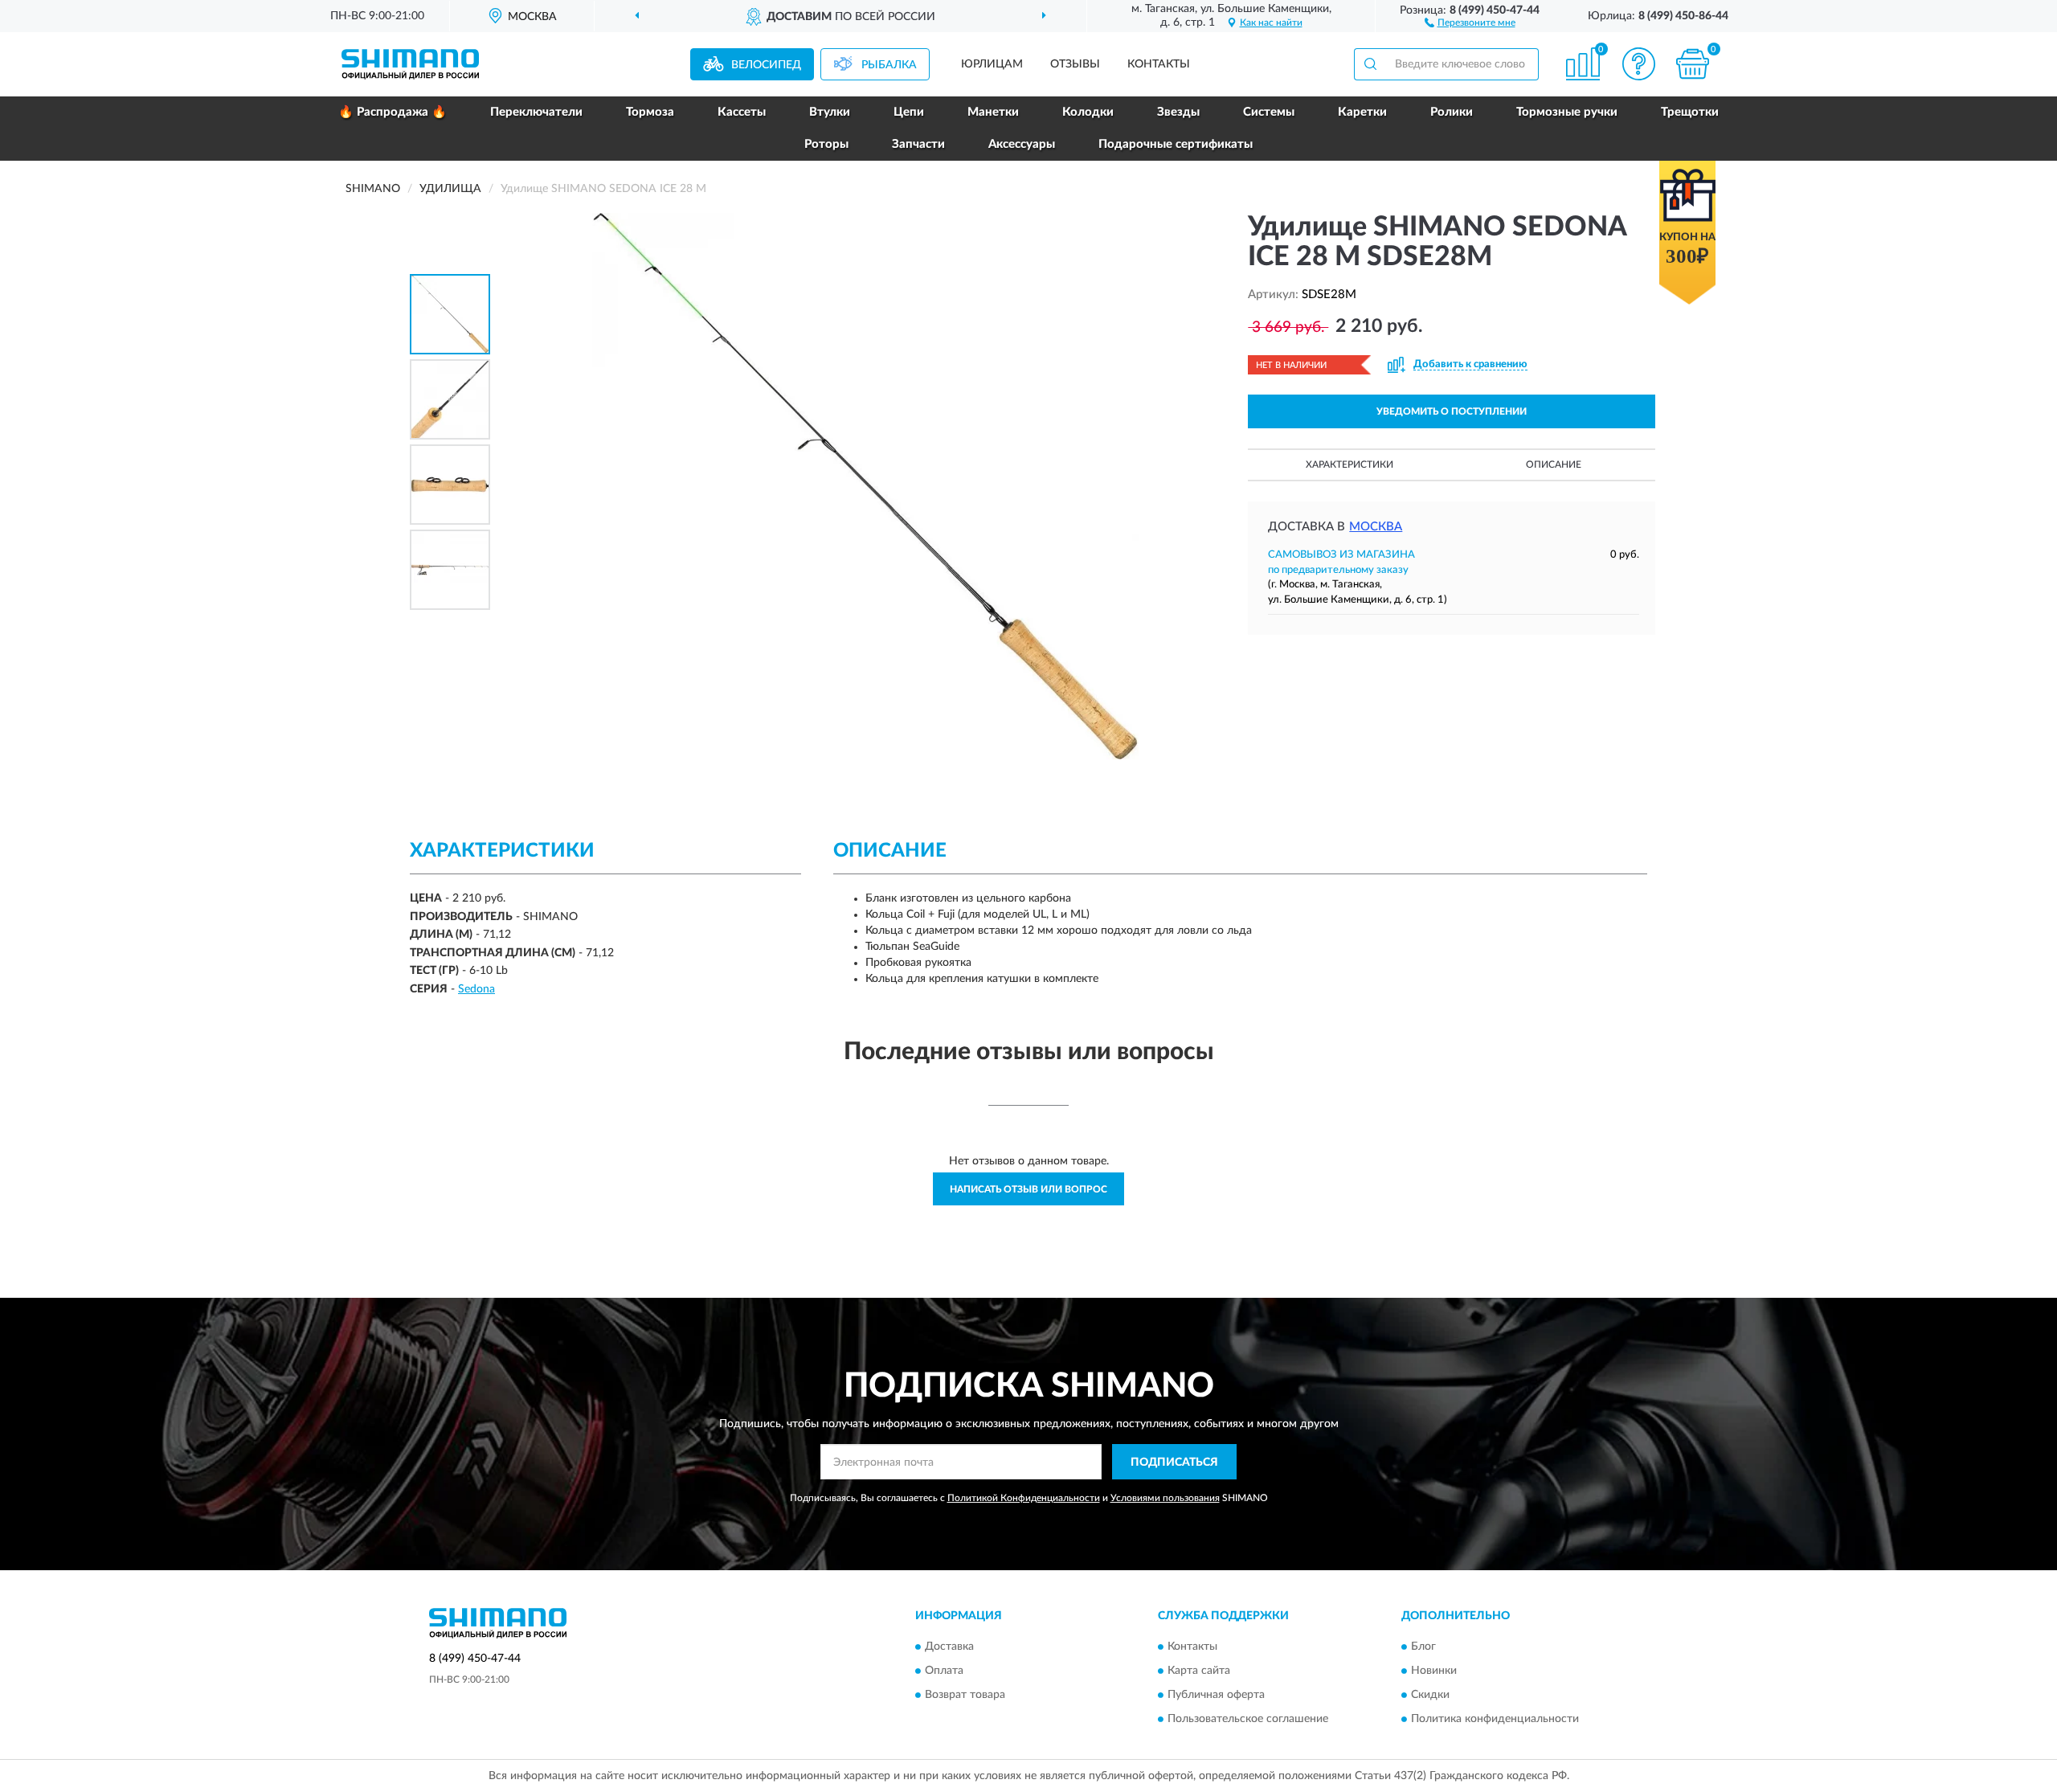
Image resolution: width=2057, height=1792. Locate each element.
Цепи (909, 112)
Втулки (830, 112)
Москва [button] (1376, 527)
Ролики (1452, 112)
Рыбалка (889, 65)
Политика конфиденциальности (1495, 1719)
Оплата (944, 1671)
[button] (1470, 22)
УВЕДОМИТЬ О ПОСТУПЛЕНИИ (1452, 411)
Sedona (476, 989)
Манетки (993, 112)
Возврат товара (965, 1695)
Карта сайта (1199, 1671)
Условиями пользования (1165, 1498)
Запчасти (918, 144)
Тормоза (650, 112)
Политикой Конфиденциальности (1024, 1498)
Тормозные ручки (1567, 112)
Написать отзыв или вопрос (1028, 1189)
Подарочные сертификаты (1176, 144)
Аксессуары (1022, 144)
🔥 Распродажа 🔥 (393, 112)
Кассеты (742, 112)
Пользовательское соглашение (1248, 1719)
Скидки (1430, 1695)
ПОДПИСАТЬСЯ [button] (1174, 1463)
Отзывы (1075, 64)
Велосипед (766, 65)
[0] (1693, 64)
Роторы (826, 144)
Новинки (1434, 1671)
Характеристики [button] (1350, 464)
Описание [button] (1554, 464)
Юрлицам (992, 64)
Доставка (949, 1647)
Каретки (1362, 112)
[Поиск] (1370, 64)
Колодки (1088, 112)
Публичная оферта (1216, 1695)
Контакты (1159, 64)
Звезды (1178, 112)
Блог (1423, 1647)
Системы (1269, 112)
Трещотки (1690, 112)
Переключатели (536, 112)
